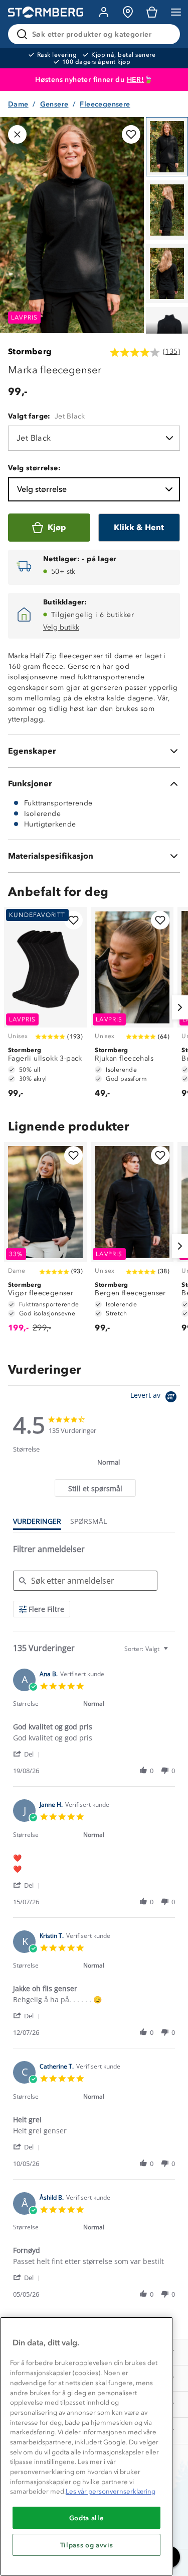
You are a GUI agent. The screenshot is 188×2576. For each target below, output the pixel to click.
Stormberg (30, 351)
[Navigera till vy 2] (167, 210)
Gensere (54, 104)
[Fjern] (166, 34)
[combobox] (147, 1649)
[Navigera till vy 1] (167, 147)
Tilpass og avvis (87, 2545)
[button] (28, 1754)
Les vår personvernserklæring (111, 2491)
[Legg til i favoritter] (131, 134)
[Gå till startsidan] (46, 12)
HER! (136, 80)
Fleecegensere (105, 104)
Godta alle (87, 2518)
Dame (18, 104)
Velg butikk (61, 627)
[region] (86, 2446)
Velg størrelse (42, 489)
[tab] (95, 1488)
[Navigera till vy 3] (167, 273)
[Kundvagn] (152, 12)
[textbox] (173, 1653)
